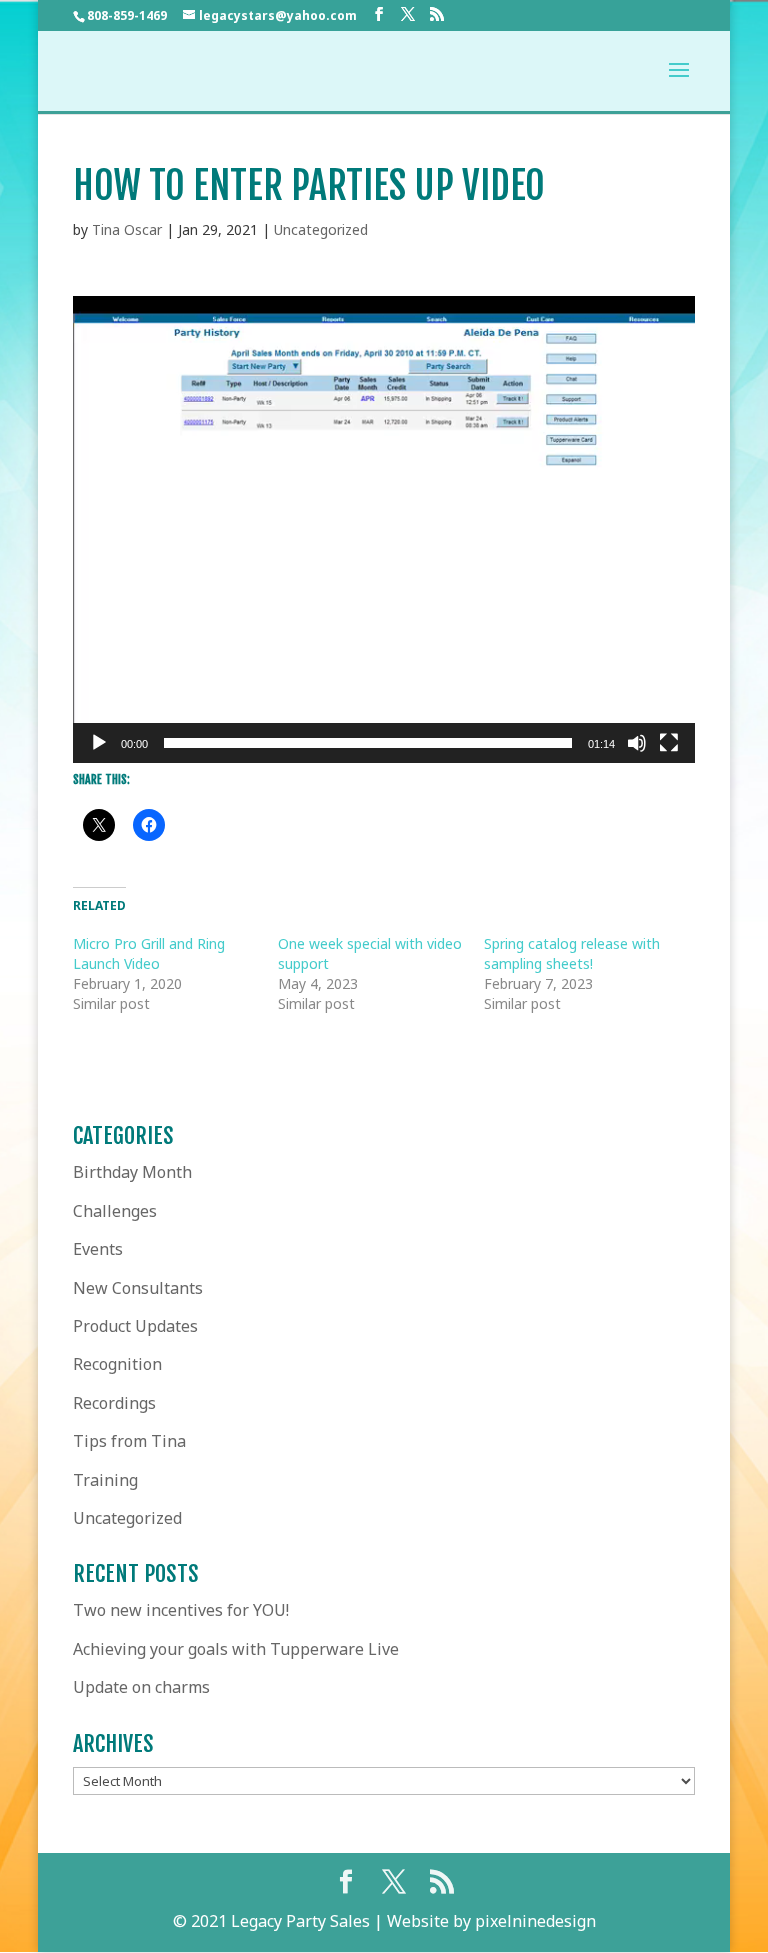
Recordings (114, 1403)
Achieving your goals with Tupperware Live (236, 1649)
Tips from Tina (129, 1441)
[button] (384, 530)
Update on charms (141, 1687)
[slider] (368, 743)
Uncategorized (321, 229)
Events (98, 1249)
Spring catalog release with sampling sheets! (572, 953)
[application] (384, 529)
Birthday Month (132, 1172)
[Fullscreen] (669, 743)
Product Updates (135, 1326)
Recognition (117, 1364)
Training (105, 1480)
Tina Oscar (127, 229)
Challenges (115, 1211)
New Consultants (138, 1288)
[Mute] (637, 743)
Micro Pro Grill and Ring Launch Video (149, 953)
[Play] (99, 743)
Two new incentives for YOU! (181, 1610)
